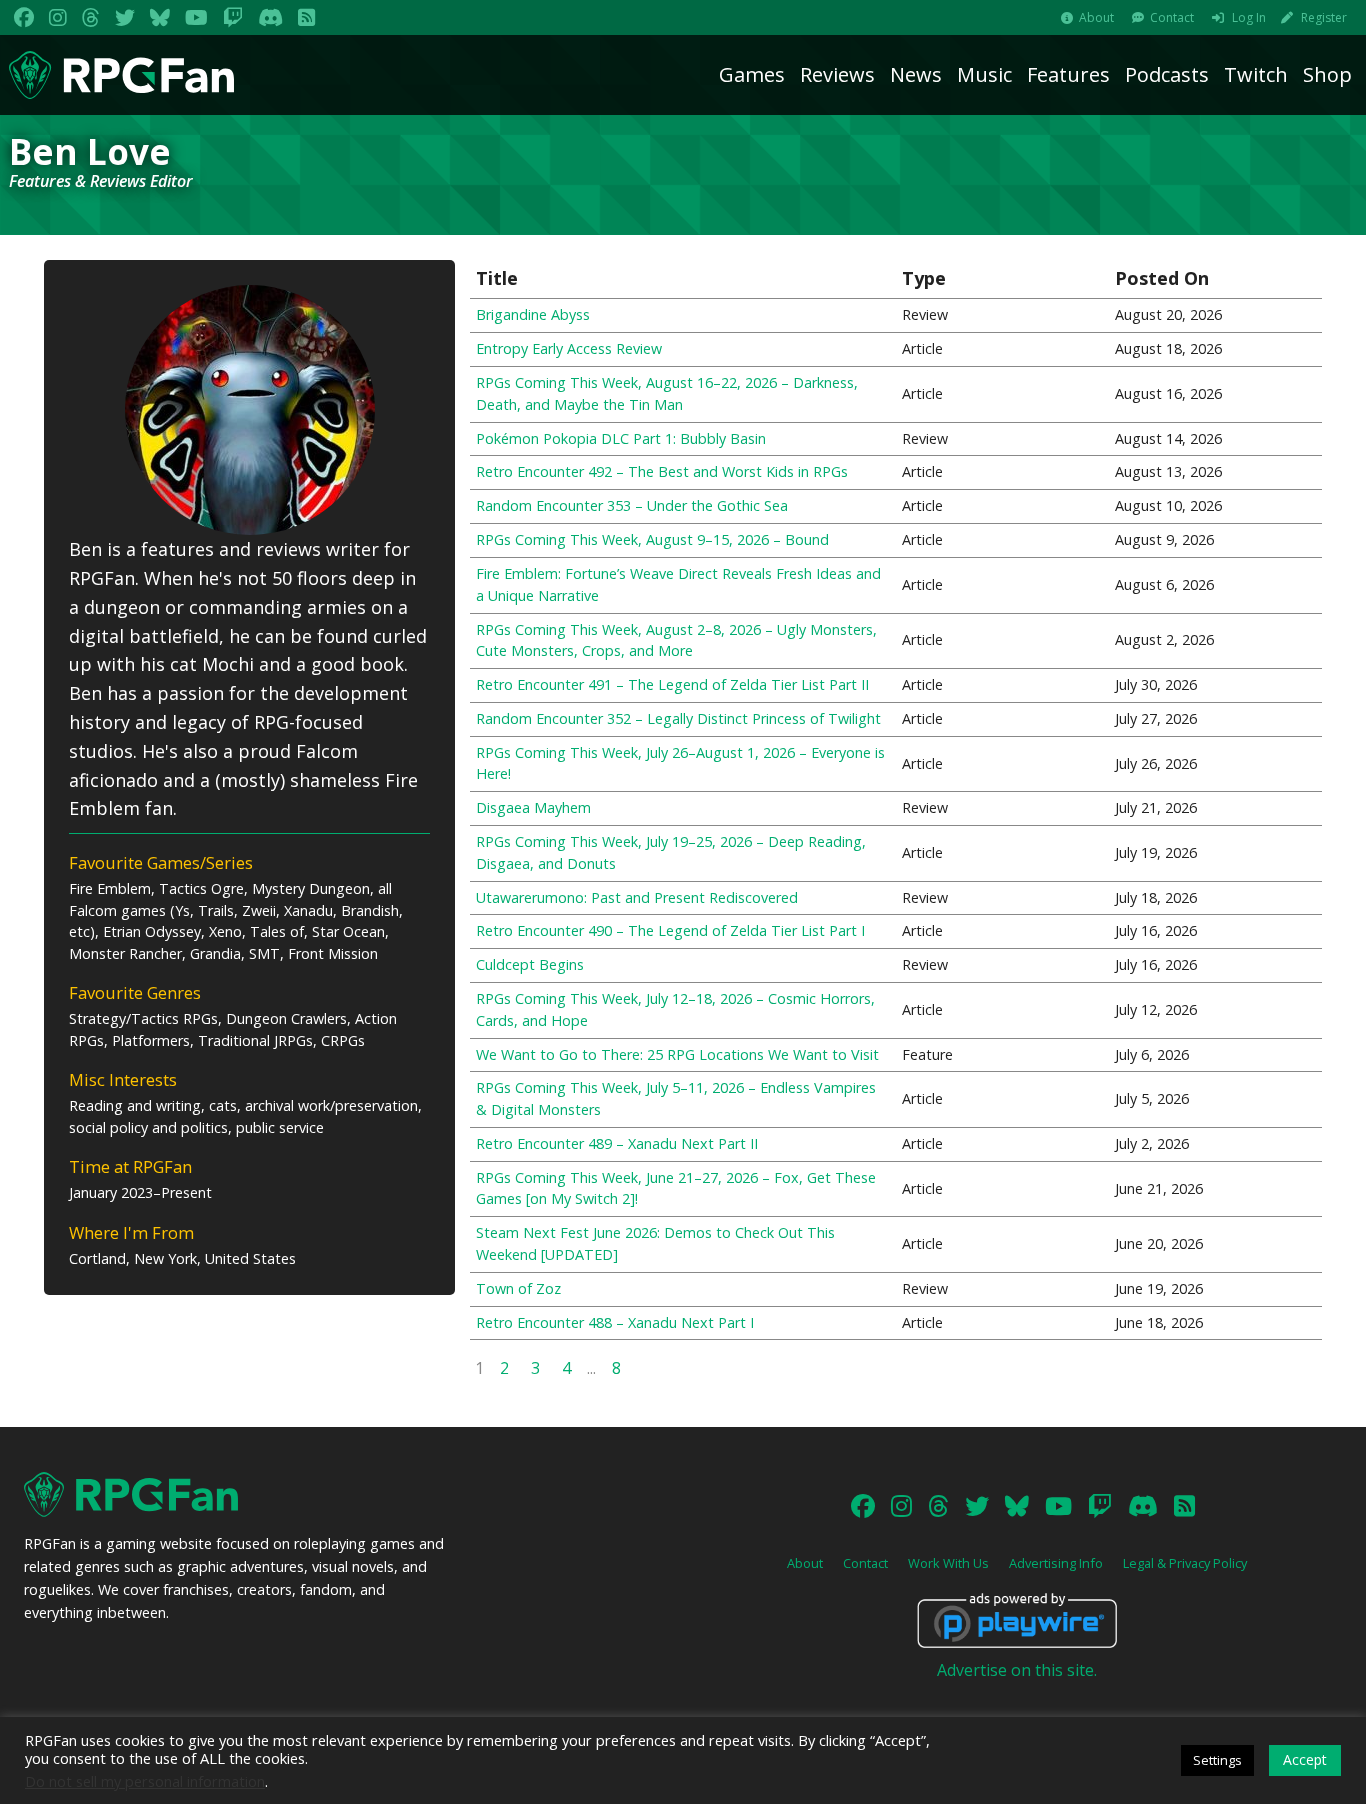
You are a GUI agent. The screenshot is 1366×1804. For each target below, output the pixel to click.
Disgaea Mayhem (533, 807)
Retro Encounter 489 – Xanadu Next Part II (617, 1143)
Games (752, 74)
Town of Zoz (518, 1288)
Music (984, 74)
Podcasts (1167, 74)
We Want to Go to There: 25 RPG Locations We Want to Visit (677, 1054)
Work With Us (948, 1563)
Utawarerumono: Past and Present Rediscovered (637, 897)
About (1096, 17)
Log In (1249, 17)
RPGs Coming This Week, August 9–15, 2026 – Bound (652, 539)
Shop (1327, 74)
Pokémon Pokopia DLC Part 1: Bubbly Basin (621, 438)
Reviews (837, 74)
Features (1068, 74)
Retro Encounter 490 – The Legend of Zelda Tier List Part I (670, 930)
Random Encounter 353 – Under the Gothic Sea (632, 505)
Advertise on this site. (1017, 1670)
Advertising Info (1056, 1563)
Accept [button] (1305, 1759)
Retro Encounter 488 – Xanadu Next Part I (615, 1322)
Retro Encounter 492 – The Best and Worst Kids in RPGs (662, 471)
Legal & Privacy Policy (1185, 1563)
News (916, 74)
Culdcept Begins (530, 964)
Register (1324, 17)
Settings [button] (1217, 1760)
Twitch (1256, 74)
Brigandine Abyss (533, 314)
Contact (1172, 17)
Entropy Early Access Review (569, 348)
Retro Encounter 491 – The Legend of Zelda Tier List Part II (672, 684)
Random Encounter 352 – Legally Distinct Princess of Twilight (678, 718)
